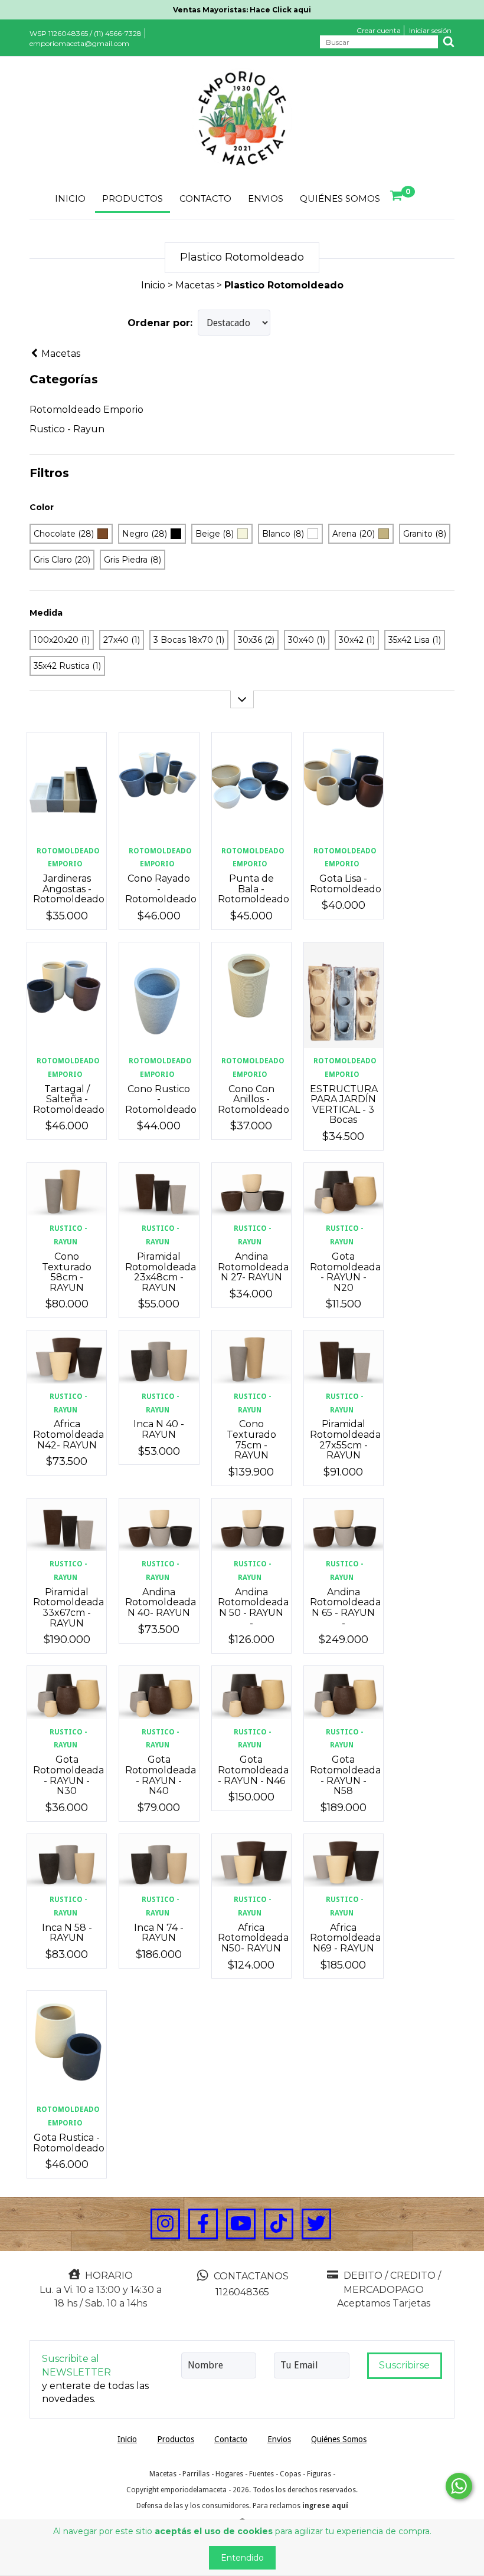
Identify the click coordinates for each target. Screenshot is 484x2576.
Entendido (242, 2558)
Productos (133, 198)
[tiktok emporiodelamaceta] (279, 2224)
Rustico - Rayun (67, 429)
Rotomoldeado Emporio (86, 410)
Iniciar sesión (430, 30)
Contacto (205, 198)
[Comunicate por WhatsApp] (459, 2486)
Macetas (195, 285)
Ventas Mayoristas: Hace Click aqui (242, 10)
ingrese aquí (325, 2506)
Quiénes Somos (340, 198)
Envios (266, 198)
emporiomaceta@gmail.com (79, 43)
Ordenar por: (160, 323)
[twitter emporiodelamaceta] (316, 2224)
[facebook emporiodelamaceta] (203, 2224)
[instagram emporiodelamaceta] (165, 2224)
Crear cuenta (379, 30)
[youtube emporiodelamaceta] (241, 2224)
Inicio (70, 198)
